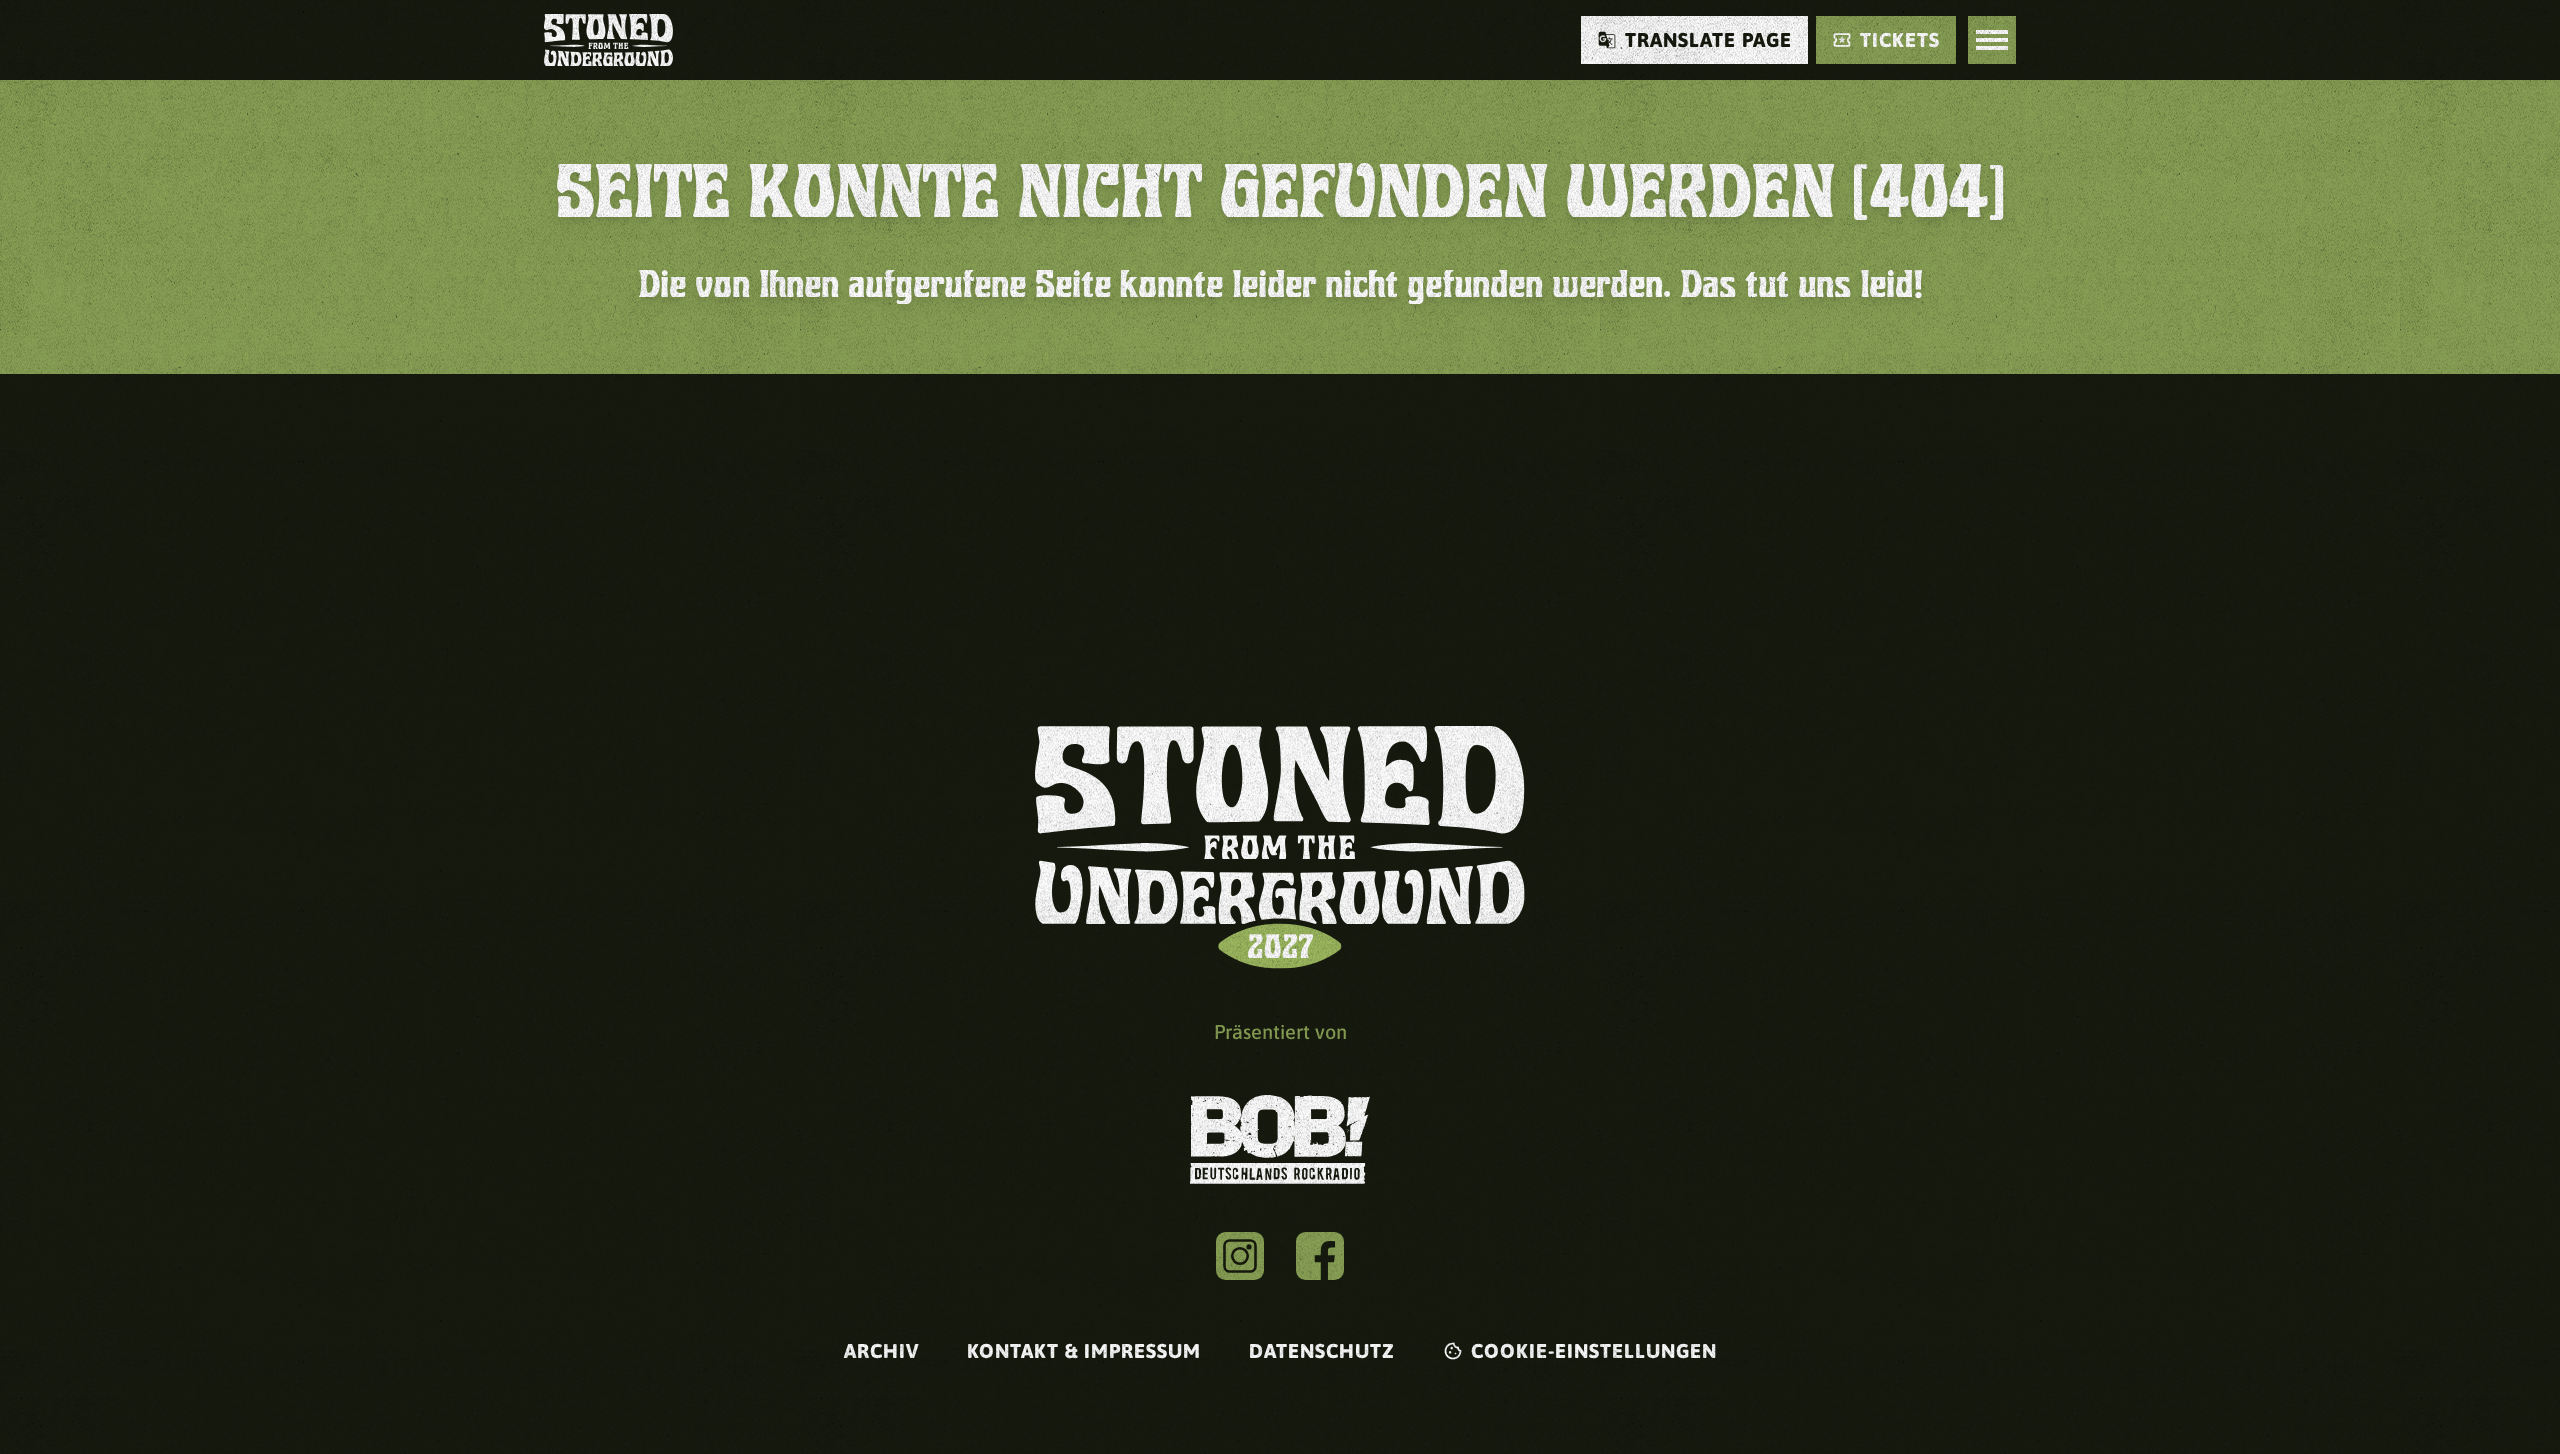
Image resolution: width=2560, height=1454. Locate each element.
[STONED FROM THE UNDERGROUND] (608, 39)
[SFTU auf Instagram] (1240, 1256)
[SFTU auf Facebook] (1320, 1256)
